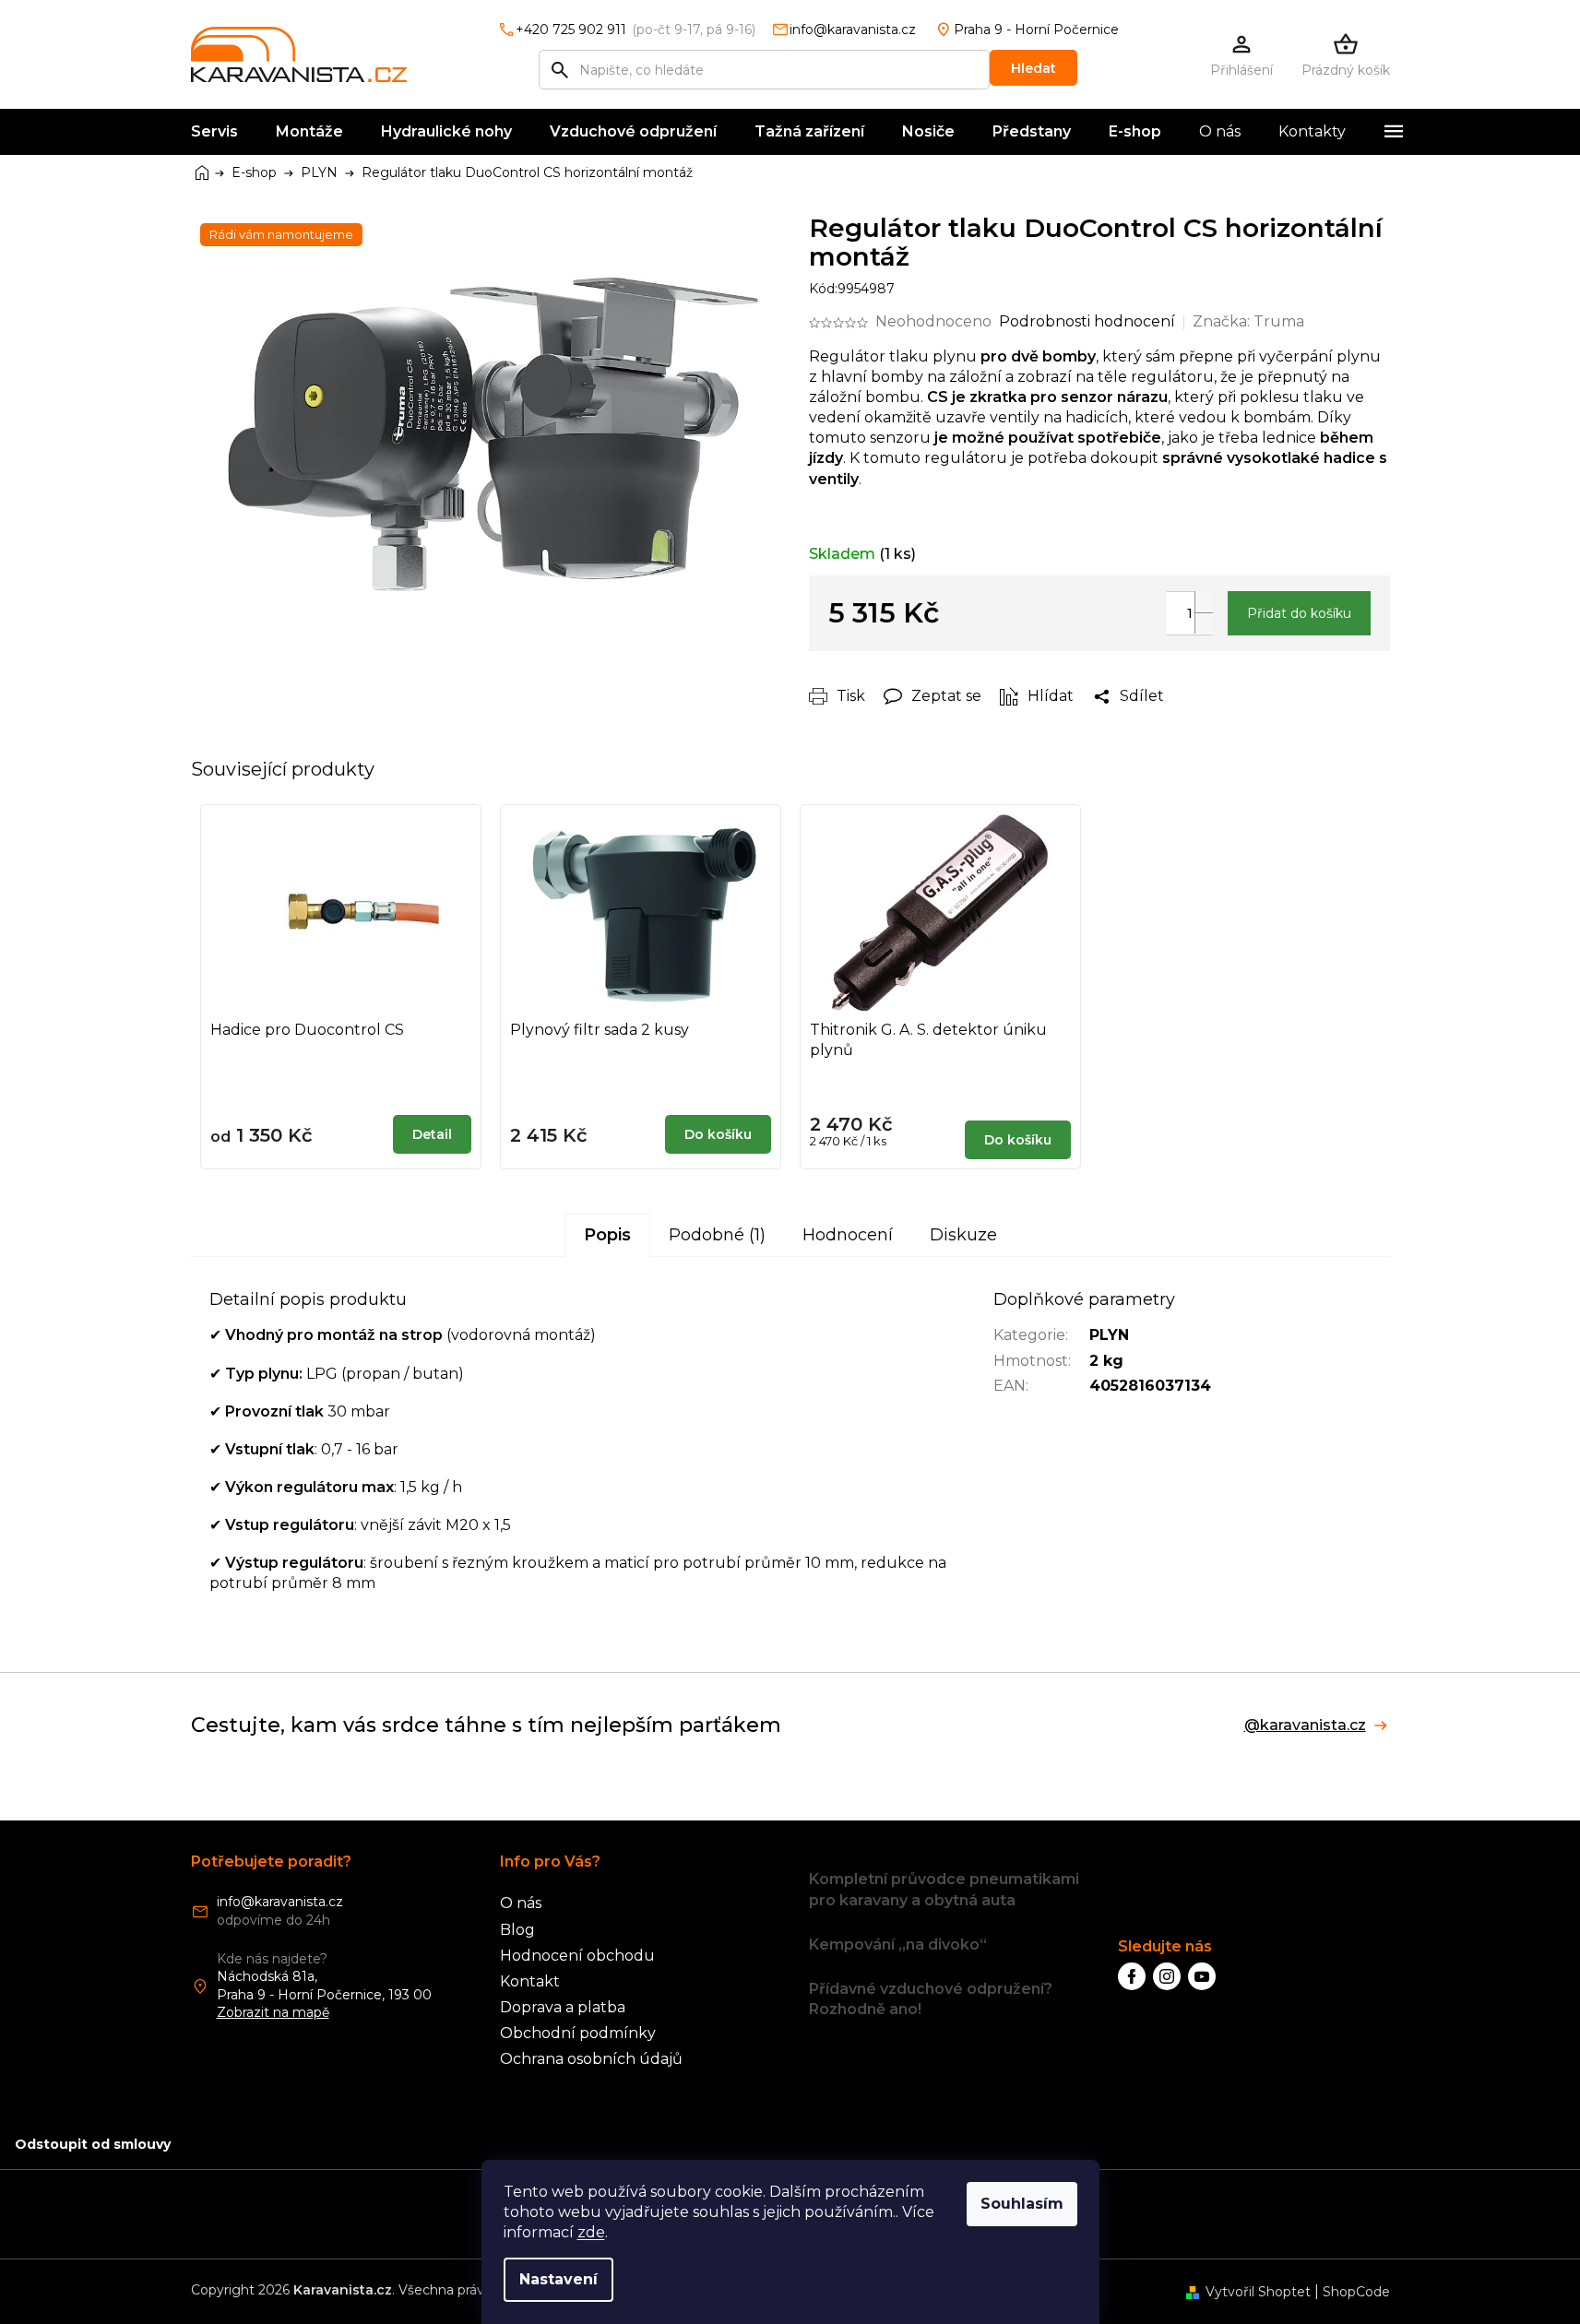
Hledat (1034, 68)
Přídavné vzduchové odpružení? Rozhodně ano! (931, 1999)
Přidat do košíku (1299, 613)
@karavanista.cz (1305, 1725)
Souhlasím (1022, 2204)
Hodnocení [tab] (848, 1235)
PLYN (1109, 1335)
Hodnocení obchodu (577, 1956)
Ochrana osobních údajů (591, 2059)
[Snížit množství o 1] (1204, 623)
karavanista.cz (1167, 1976)
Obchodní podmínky (578, 2033)
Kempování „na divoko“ (898, 1945)
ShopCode (1356, 2292)
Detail (432, 1134)
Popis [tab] (607, 1235)
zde (591, 2232)
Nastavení (558, 2279)
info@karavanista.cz (280, 1902)
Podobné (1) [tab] (717, 1235)
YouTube (1202, 1976)
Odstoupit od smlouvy (93, 2144)
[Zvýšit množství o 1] (1204, 602)
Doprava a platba (563, 2007)
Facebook (1132, 1976)
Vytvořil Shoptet (1258, 2292)
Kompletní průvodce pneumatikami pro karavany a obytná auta (944, 1889)
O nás (521, 1903)
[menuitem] (214, 132)
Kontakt (530, 1981)
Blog (517, 1930)
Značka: (1248, 321)
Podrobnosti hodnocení (1087, 321)
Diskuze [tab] (963, 1235)
